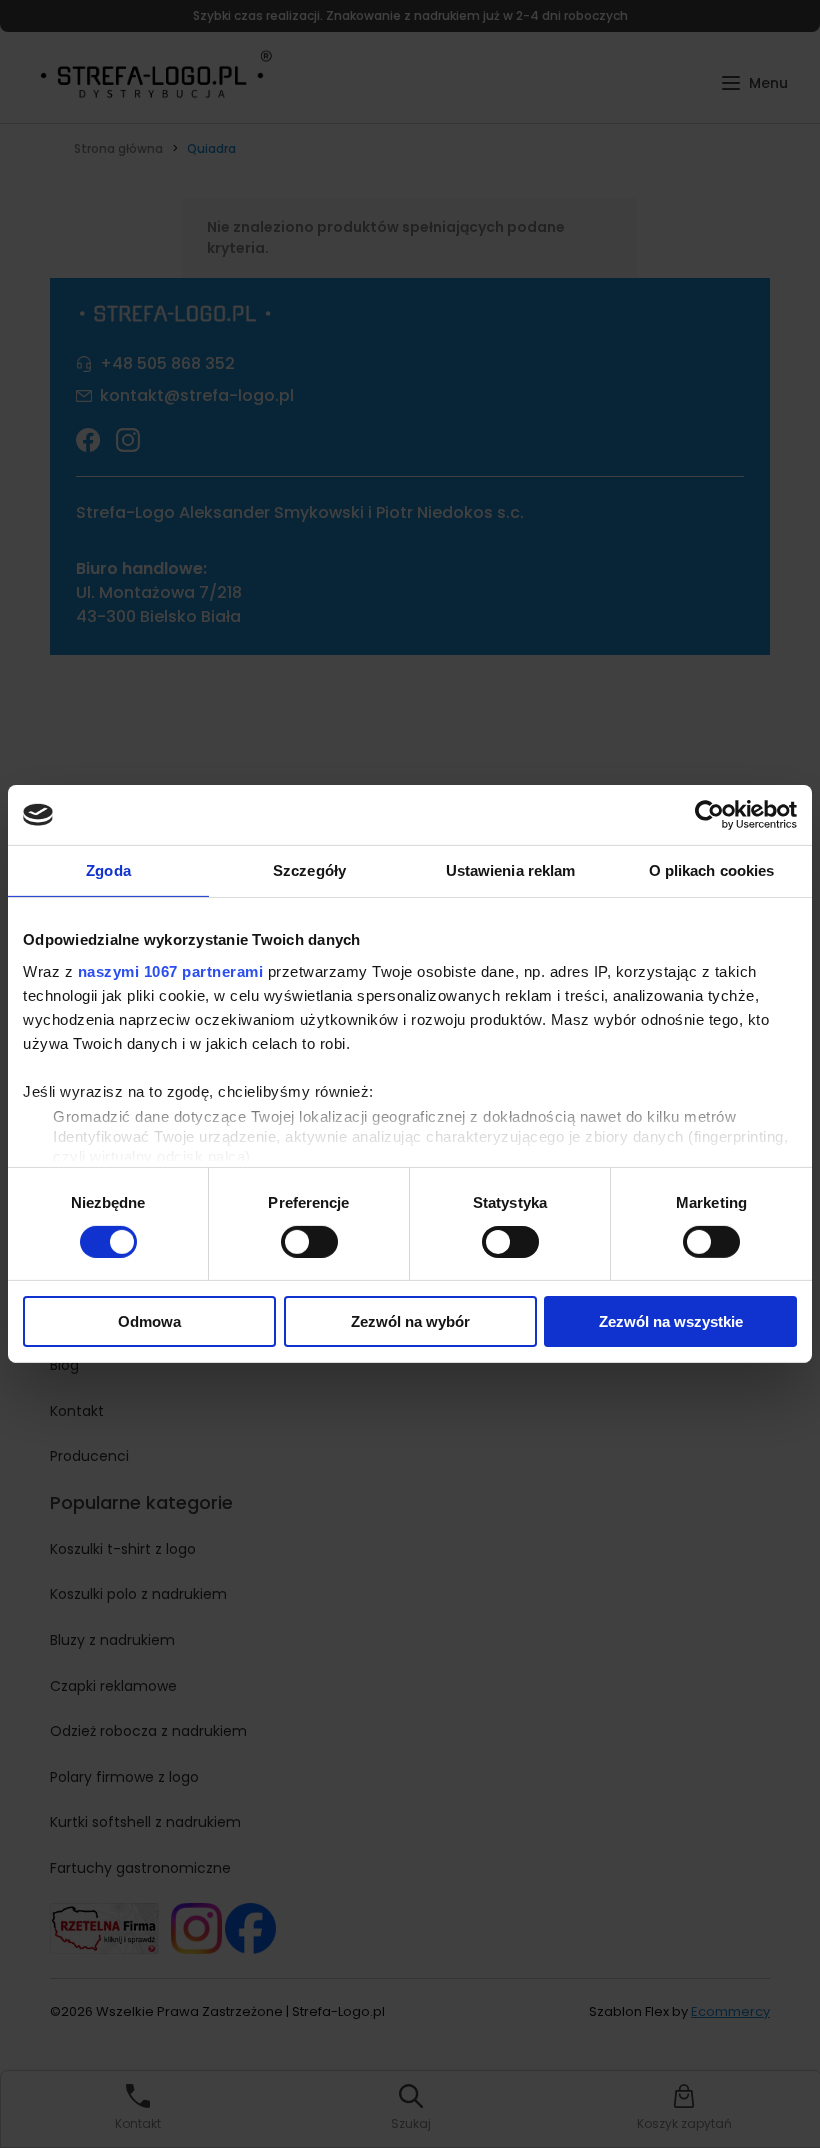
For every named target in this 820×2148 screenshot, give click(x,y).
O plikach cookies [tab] (712, 870)
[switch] (309, 1242)
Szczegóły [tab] (309, 870)
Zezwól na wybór (410, 1321)
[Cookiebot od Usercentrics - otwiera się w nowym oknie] (709, 815)
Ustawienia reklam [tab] (511, 870)
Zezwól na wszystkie (671, 1321)
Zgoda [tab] (108, 870)
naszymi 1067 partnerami (171, 970)
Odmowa (149, 1321)
